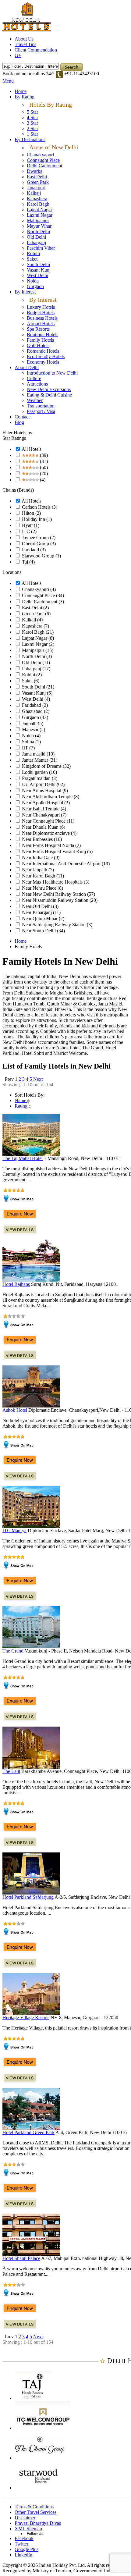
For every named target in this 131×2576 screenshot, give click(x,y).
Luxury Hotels (41, 307)
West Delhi (37, 275)
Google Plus (27, 2549)
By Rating (25, 97)
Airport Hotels (41, 324)
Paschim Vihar (41, 248)
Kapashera (37, 199)
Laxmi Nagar (40, 215)
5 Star (32, 112)
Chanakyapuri (40, 155)
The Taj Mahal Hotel (23, 1158)
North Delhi (38, 231)
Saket (32, 259)
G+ (18, 55)
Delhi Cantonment (44, 166)
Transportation (41, 406)
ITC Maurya (14, 1530)
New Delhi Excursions (49, 389)
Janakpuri (36, 188)
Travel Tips (25, 44)
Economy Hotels (43, 362)
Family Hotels (40, 340)
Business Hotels (42, 318)
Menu (8, 81)
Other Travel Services (35, 2512)
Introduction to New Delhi (52, 373)
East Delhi (37, 177)
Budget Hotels (41, 313)
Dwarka (35, 171)
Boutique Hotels (42, 334)
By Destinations (30, 139)
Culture (34, 378)
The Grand (13, 1651)
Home (21, 91)
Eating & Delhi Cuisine (49, 395)
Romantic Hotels (43, 351)
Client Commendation (36, 50)
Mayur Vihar (39, 226)
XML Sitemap (28, 2529)
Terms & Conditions (34, 2507)
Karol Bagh (38, 204)
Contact (22, 417)
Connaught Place (43, 160)
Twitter (21, 2544)
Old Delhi (36, 237)
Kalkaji (34, 193)
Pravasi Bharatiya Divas (38, 2523)
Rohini (33, 253)
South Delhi (38, 264)
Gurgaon (35, 286)
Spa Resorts (38, 329)
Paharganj (36, 242)
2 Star (32, 128)
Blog (19, 422)
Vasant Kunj (39, 270)
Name (21, 1100)
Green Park (38, 182)
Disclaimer (25, 2518)
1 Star (32, 134)
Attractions (37, 384)
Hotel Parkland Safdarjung (28, 1897)
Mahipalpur (38, 221)
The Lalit (11, 1771)
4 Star (32, 117)
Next (38, 1079)
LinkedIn (23, 2555)
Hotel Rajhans (16, 1284)
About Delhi (27, 367)
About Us (24, 39)
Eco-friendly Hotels (46, 356)
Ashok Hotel (15, 1410)
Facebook (24, 2538)
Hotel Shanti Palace (21, 2258)
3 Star (32, 123)
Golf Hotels (38, 345)
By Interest (25, 292)
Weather (35, 400)
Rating (22, 1106)
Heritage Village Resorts (26, 2017)
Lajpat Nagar (39, 210)
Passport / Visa (41, 411)
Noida (33, 281)
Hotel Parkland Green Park (28, 2132)
